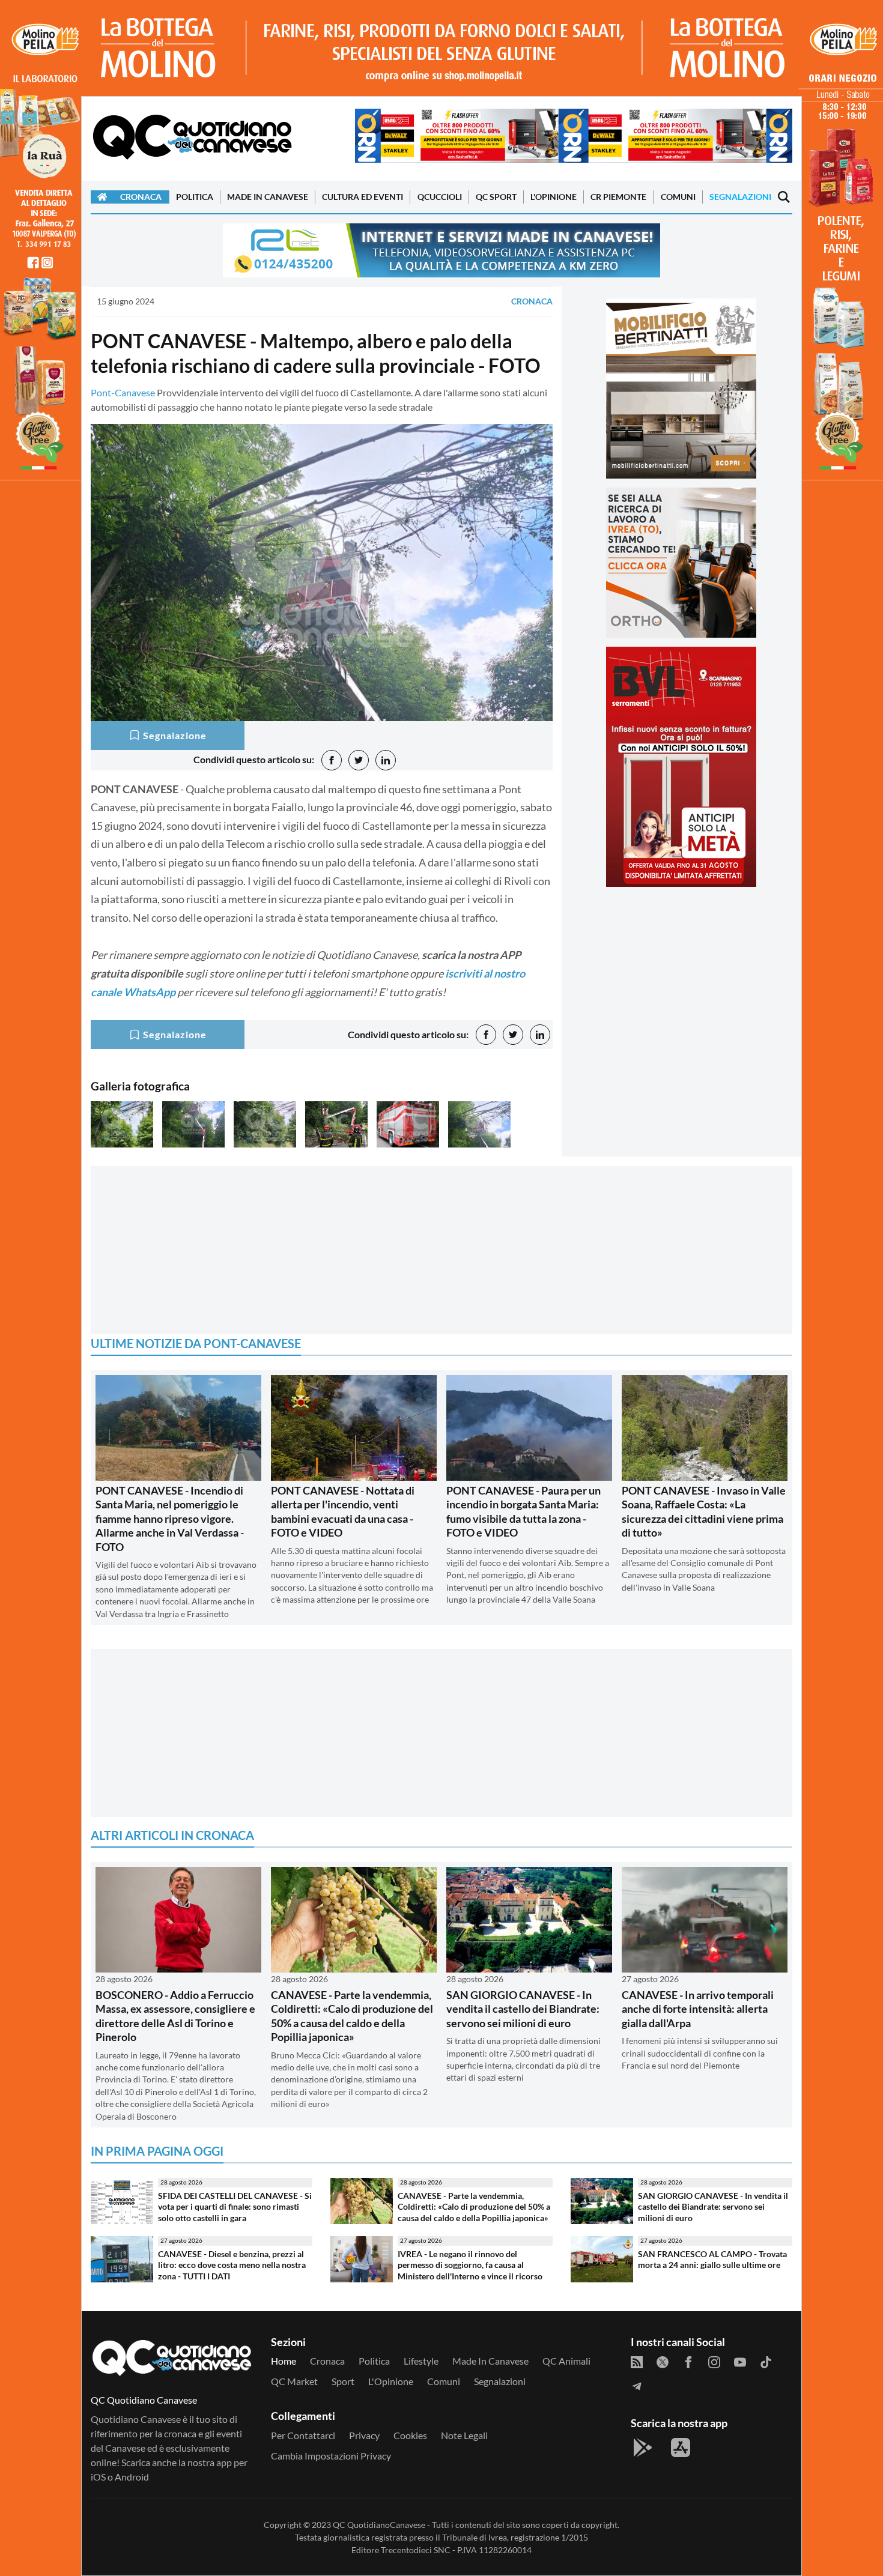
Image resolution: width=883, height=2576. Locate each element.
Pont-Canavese (123, 392)
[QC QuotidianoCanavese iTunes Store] (681, 2448)
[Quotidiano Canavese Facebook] (688, 2361)
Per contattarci (303, 2435)
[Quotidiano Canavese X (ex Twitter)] (663, 2361)
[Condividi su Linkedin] (386, 760)
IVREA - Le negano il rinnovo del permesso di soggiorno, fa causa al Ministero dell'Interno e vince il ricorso (470, 2265)
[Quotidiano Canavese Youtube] (740, 2361)
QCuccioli (440, 197)
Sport (343, 2381)
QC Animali (566, 2361)
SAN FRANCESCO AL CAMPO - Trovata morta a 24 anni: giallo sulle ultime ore (712, 2260)
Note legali (464, 2435)
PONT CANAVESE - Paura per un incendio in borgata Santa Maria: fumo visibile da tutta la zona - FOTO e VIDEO (523, 1511)
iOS (98, 2477)
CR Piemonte (618, 197)
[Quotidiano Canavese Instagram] (714, 2361)
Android (132, 2477)
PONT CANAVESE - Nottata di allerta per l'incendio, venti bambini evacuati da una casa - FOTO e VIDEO (343, 1511)
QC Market (294, 2381)
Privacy (364, 2435)
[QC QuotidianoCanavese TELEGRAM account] (637, 2385)
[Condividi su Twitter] (359, 760)
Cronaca (141, 197)
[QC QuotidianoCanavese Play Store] (643, 2448)
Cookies (410, 2435)
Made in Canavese (268, 197)
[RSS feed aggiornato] (637, 2361)
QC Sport (496, 197)
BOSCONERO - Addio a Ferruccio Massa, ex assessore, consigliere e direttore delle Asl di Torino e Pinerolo (175, 2016)
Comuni (678, 197)
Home (284, 2361)
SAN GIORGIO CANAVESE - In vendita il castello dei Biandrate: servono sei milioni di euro (523, 2009)
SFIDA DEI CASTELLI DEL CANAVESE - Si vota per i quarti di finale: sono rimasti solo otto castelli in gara (235, 2207)
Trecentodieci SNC (416, 2550)
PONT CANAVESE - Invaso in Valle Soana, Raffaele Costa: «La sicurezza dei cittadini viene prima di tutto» (704, 1511)
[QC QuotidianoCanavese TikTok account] (766, 2361)
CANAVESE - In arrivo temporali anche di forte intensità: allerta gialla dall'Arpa (698, 2009)
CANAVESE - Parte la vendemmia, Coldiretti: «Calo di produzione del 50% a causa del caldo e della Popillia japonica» (352, 2016)
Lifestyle (421, 2361)
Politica (195, 197)
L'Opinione (554, 197)
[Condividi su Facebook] (332, 760)
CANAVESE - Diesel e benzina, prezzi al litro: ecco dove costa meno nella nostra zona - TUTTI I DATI (232, 2265)
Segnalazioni (740, 197)
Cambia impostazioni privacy (331, 2456)
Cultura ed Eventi (363, 197)
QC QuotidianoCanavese (379, 2525)
